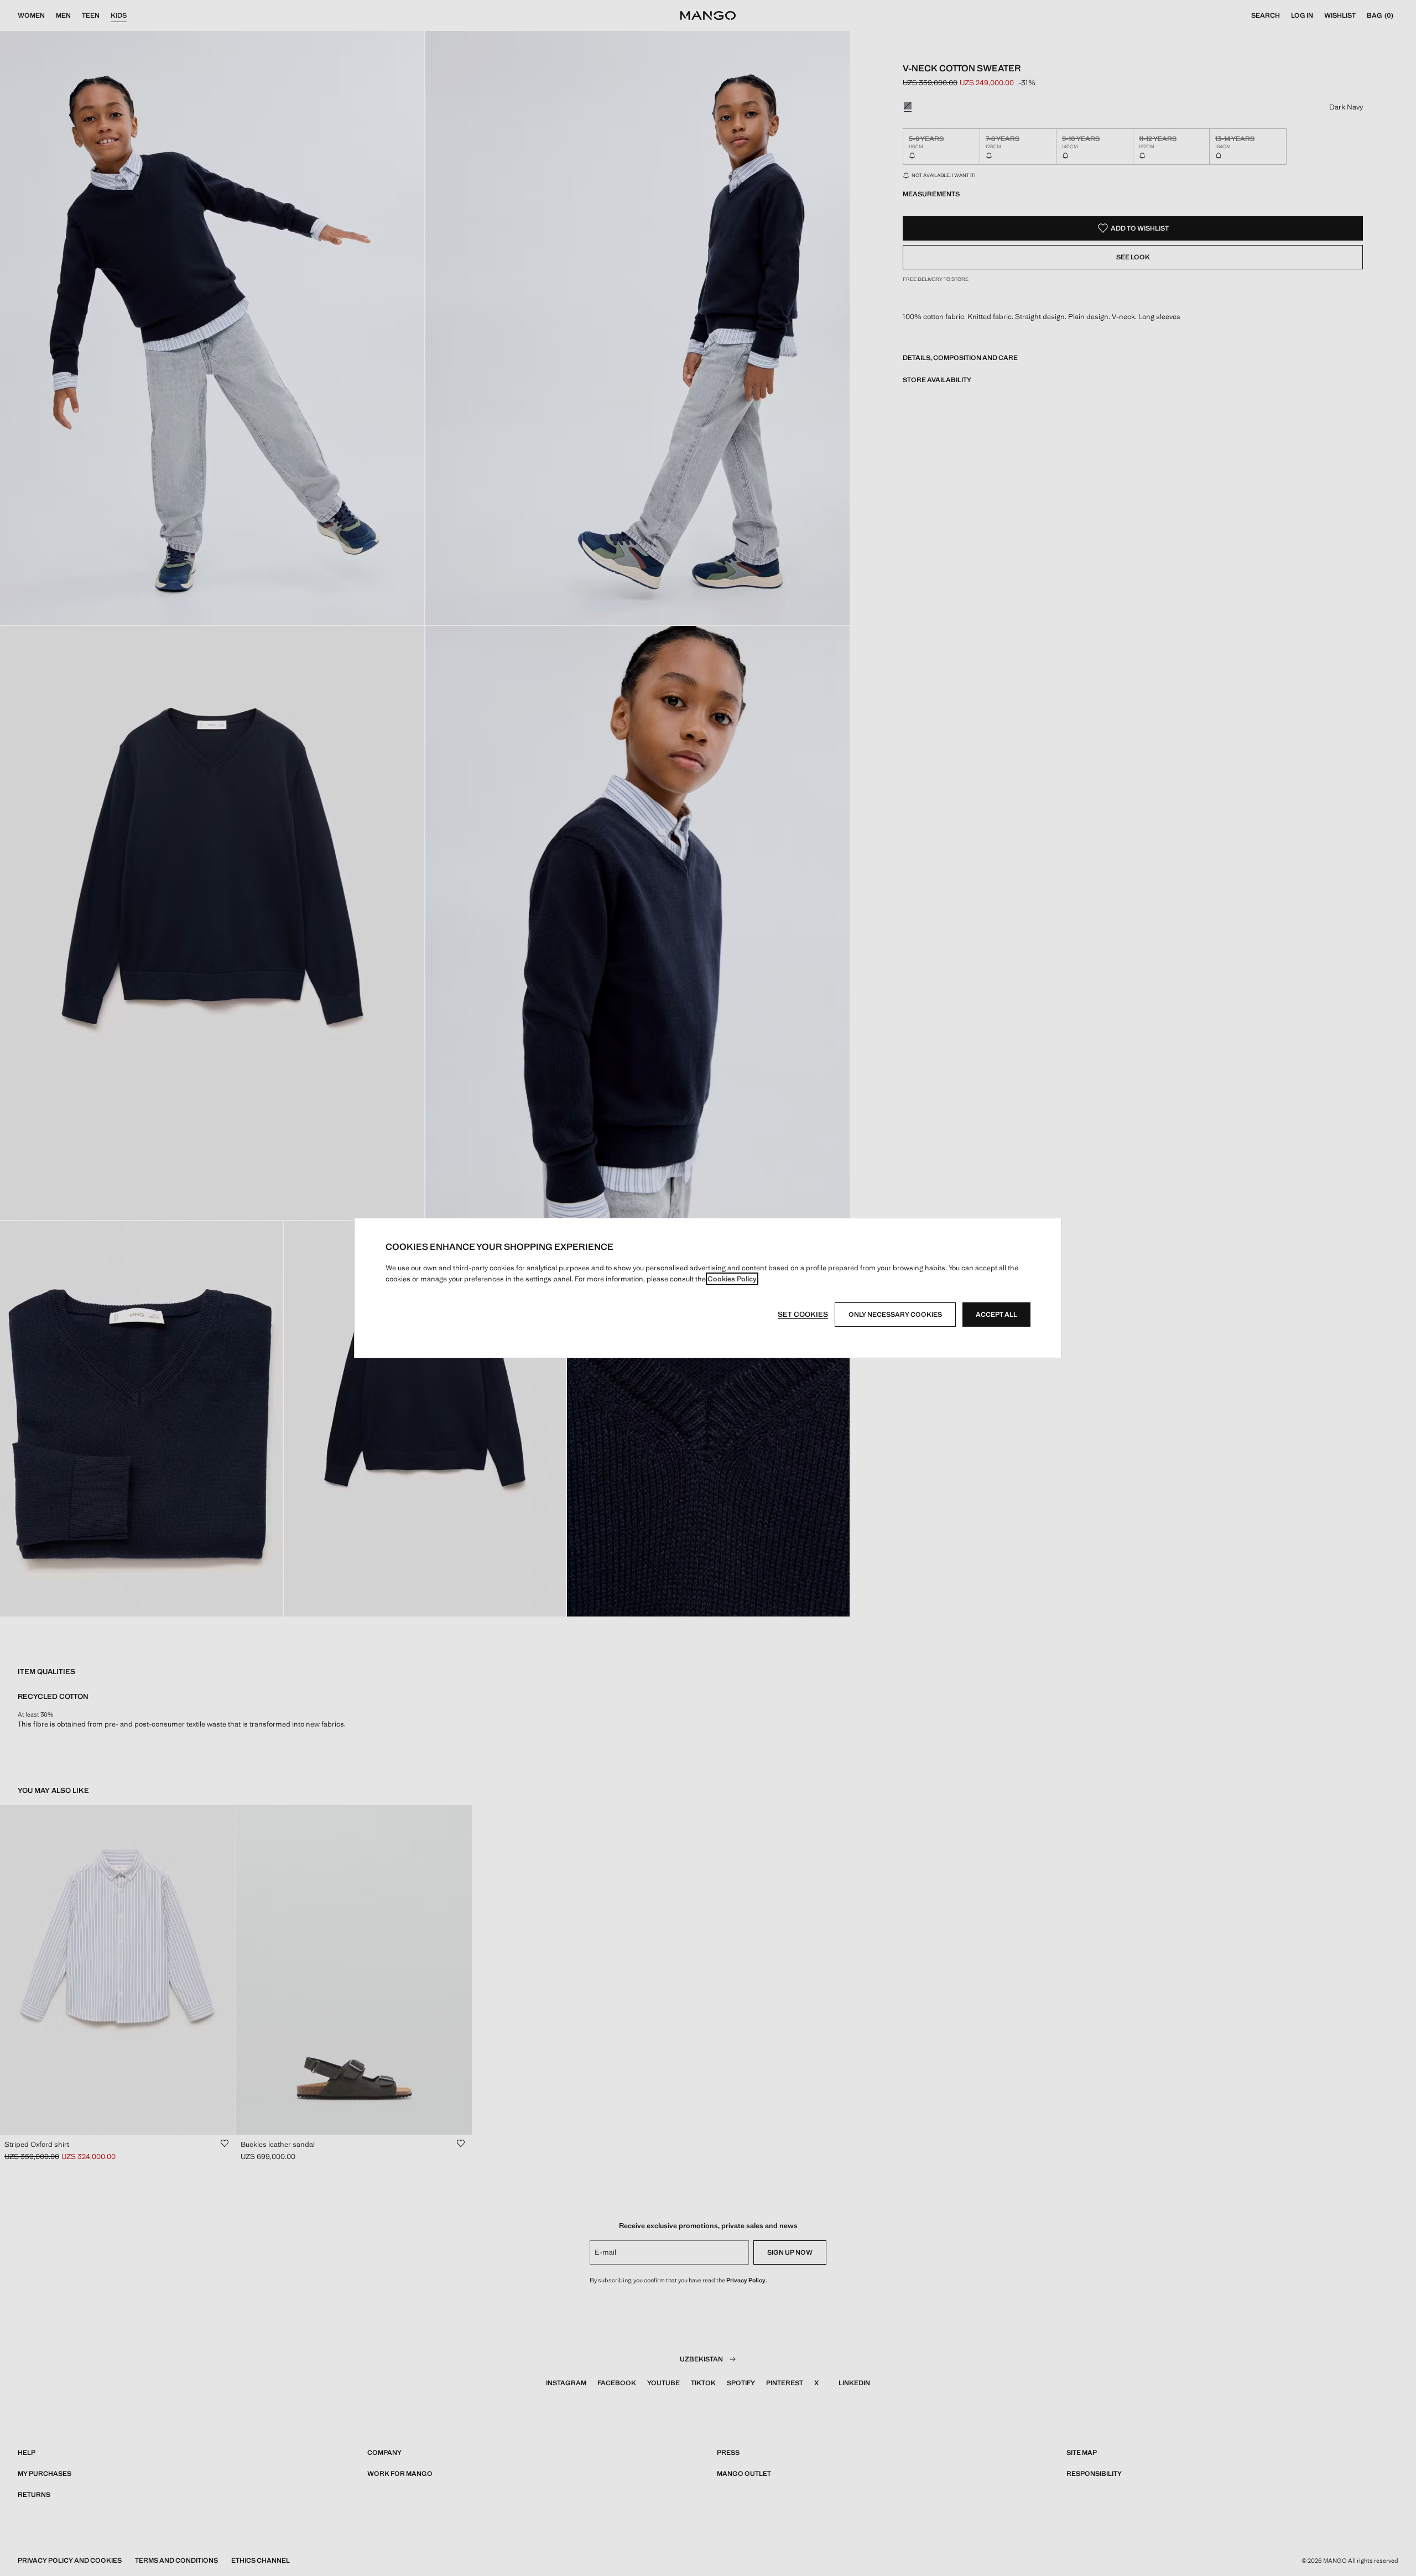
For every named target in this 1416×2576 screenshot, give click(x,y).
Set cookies (803, 1314)
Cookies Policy (732, 1279)
